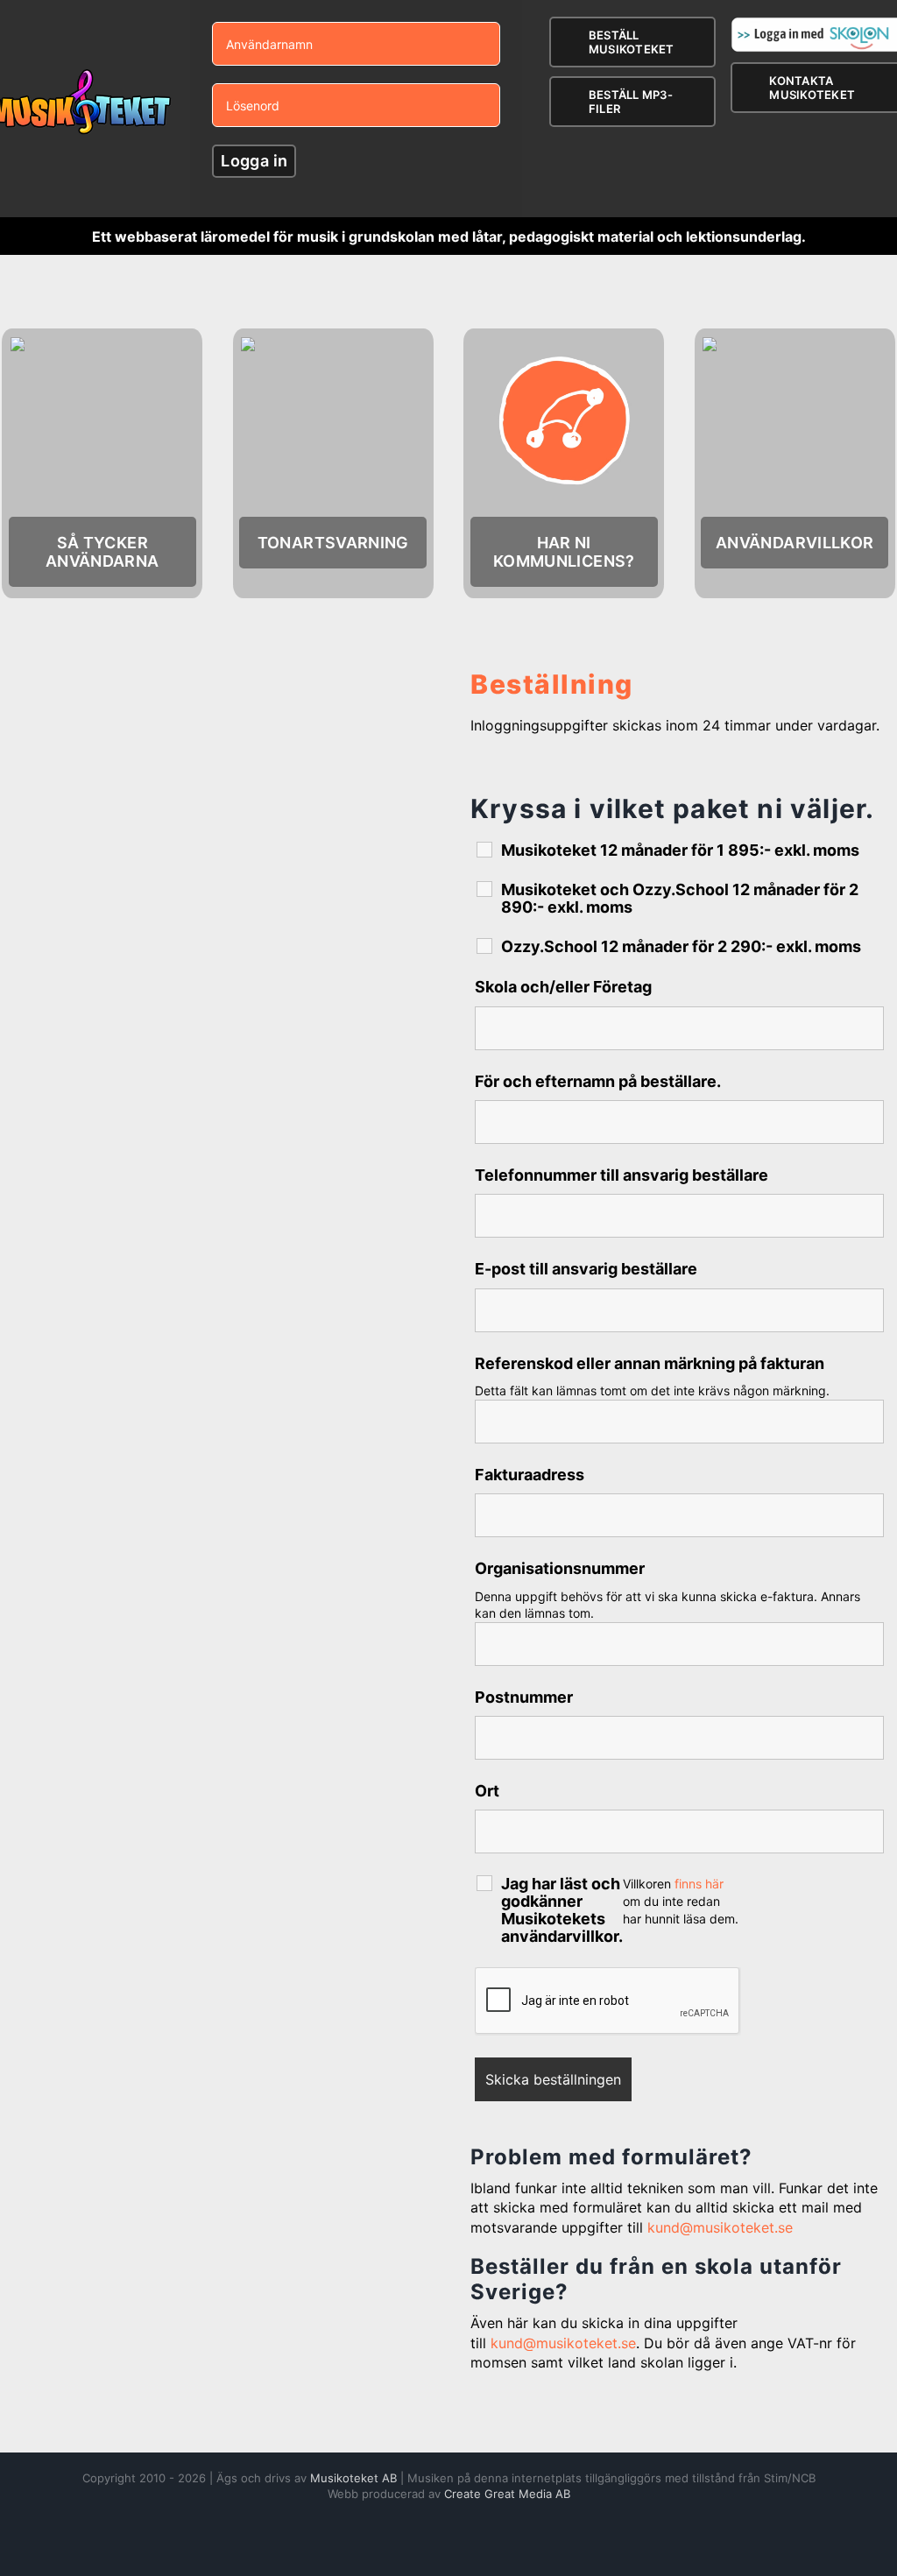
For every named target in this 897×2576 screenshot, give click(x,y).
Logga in (254, 161)
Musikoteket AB (353, 2478)
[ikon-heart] (102, 342)
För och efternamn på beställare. (598, 1081)
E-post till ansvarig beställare (586, 1269)
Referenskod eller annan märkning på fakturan (650, 1363)
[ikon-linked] (564, 342)
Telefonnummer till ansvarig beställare (622, 1175)
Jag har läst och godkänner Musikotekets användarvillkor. (562, 1910)
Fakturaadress (530, 1475)
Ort (487, 1791)
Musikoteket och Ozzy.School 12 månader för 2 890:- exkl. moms (680, 899)
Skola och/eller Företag (563, 987)
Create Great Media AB (507, 2494)
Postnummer (524, 1697)
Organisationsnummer (560, 1568)
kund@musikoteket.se (720, 2227)
